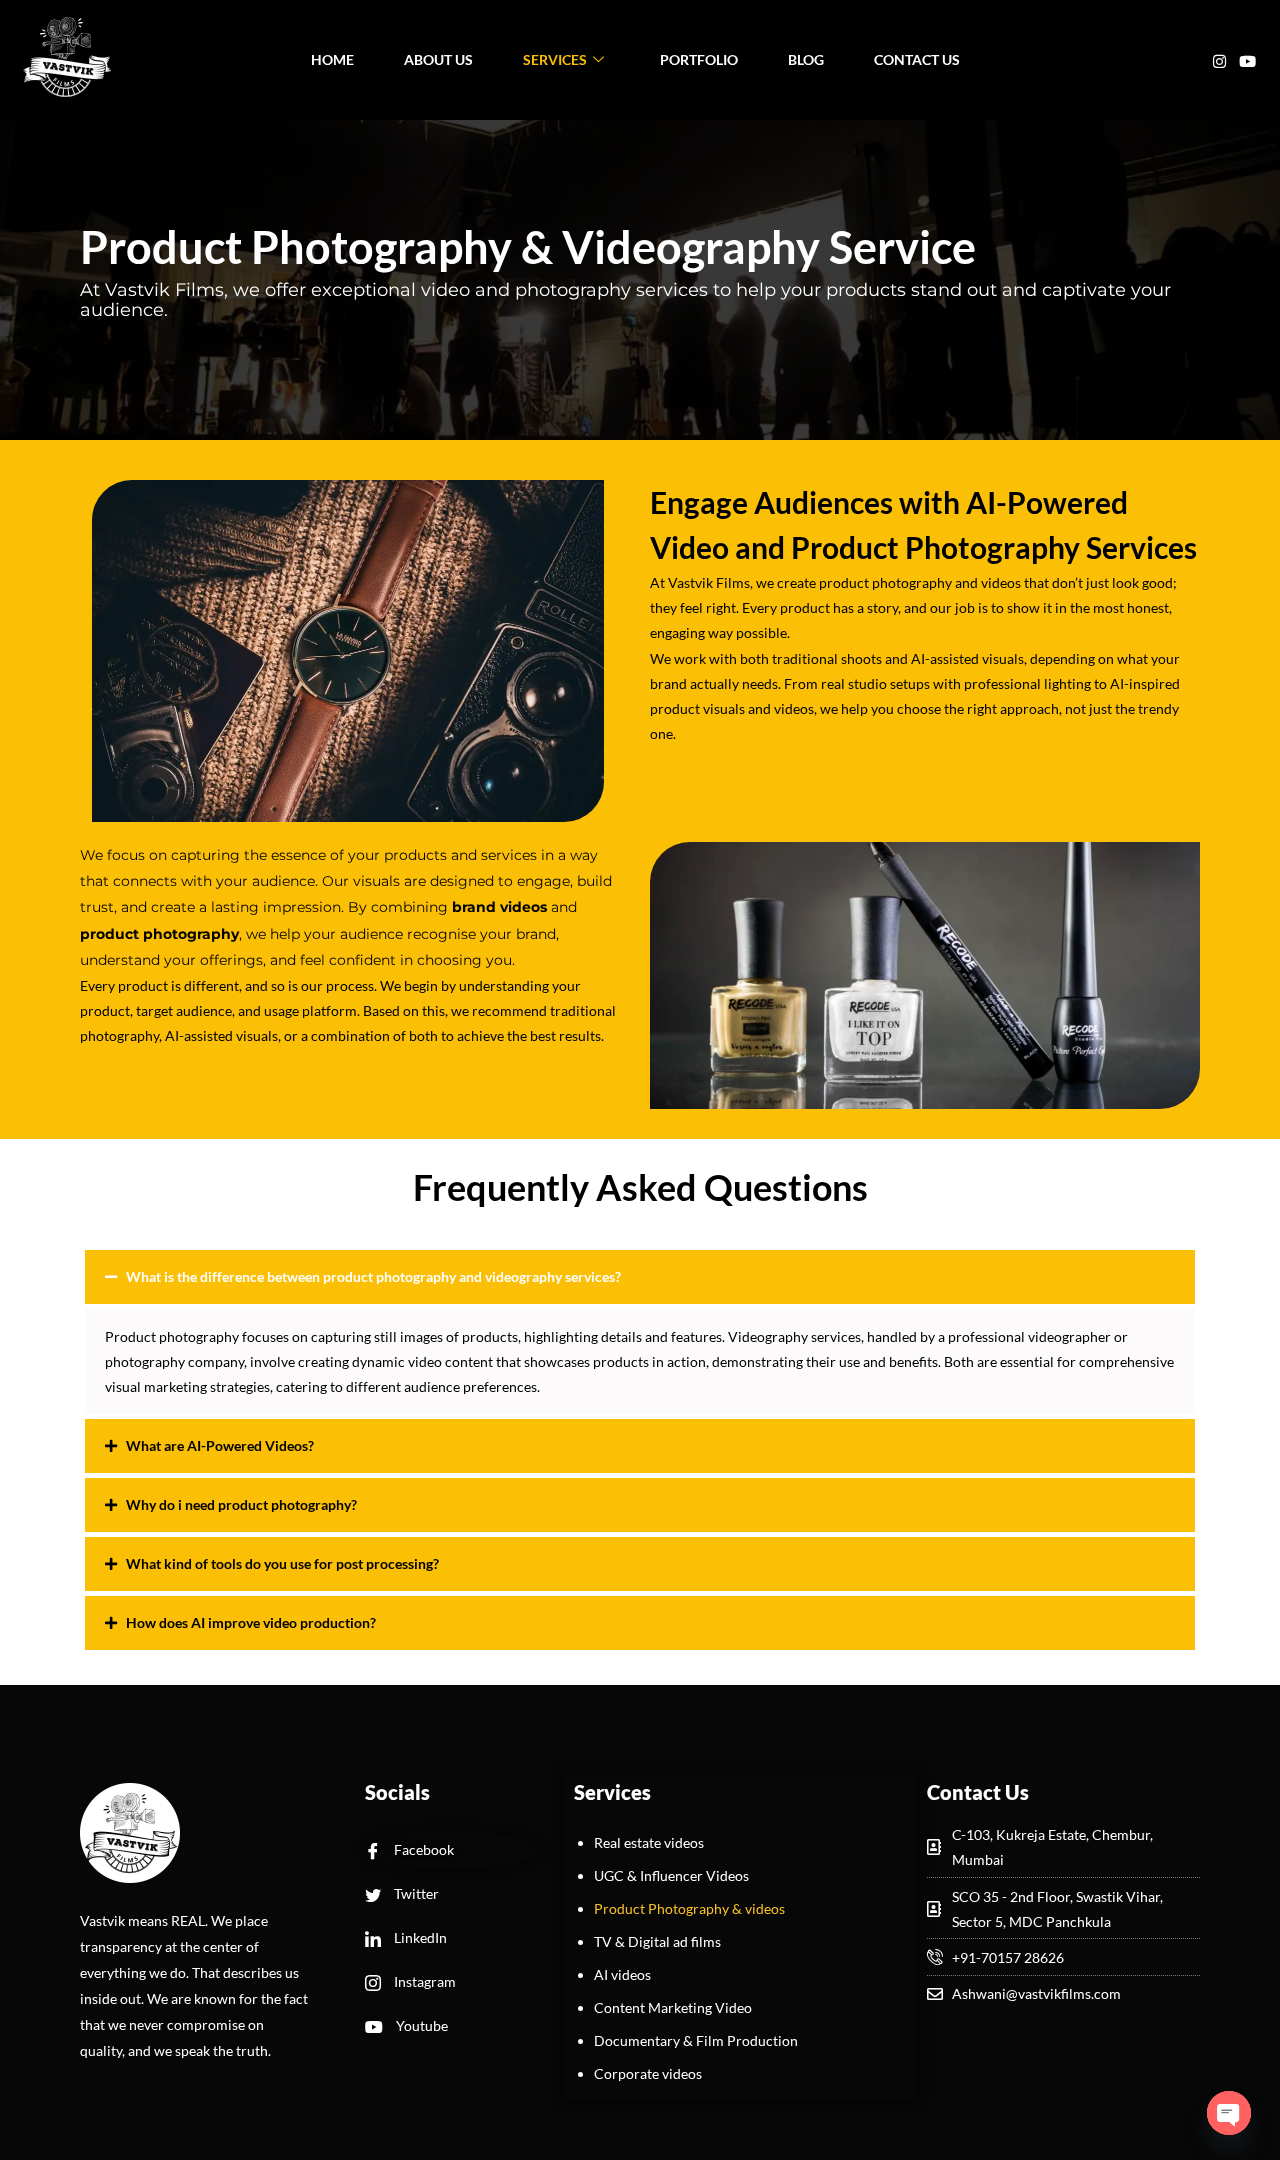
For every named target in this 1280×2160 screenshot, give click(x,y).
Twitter (415, 1893)
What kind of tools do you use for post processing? (282, 1563)
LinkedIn (419, 1937)
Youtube (420, 2025)
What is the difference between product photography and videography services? (373, 1276)
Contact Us (917, 59)
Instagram (423, 1981)
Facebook (422, 1849)
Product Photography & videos (689, 1908)
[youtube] (1247, 59)
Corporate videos (648, 2073)
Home (332, 59)
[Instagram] (1219, 59)
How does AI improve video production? (251, 1622)
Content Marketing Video (673, 2007)
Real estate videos (649, 1842)
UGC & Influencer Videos (671, 1875)
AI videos (622, 1974)
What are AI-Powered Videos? (220, 1445)
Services (555, 59)
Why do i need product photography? (241, 1504)
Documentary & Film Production (696, 2040)
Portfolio (699, 59)
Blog (806, 59)
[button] (640, 1277)
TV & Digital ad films (657, 1941)
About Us (438, 59)
